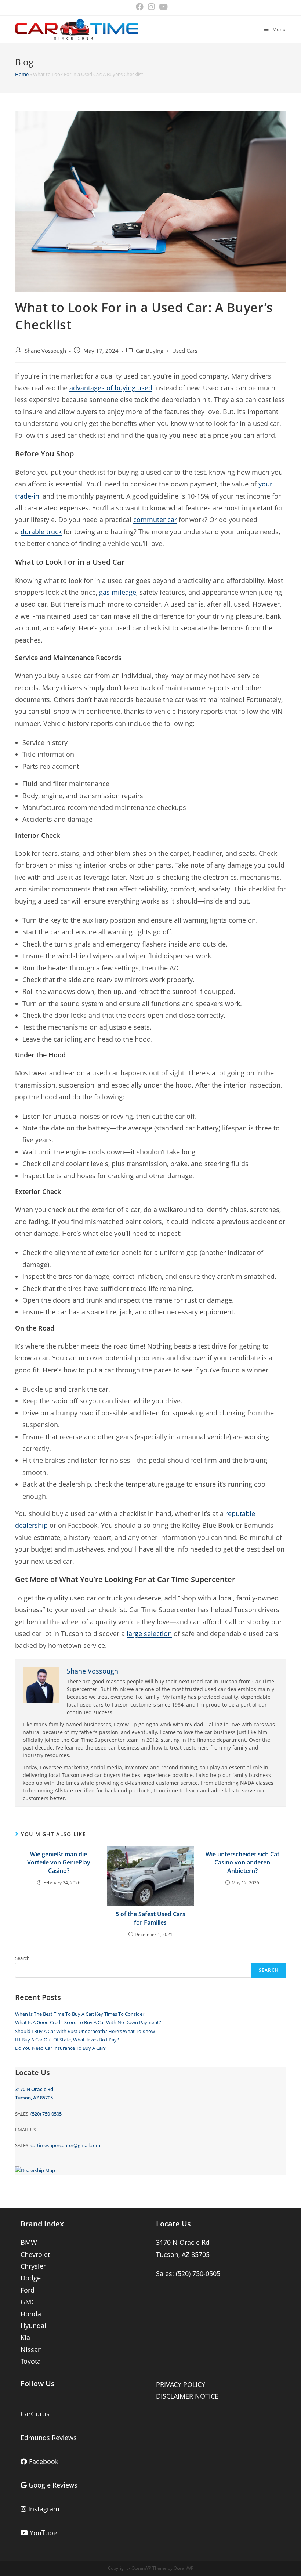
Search (22, 1958)
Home (22, 74)
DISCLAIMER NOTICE (187, 2396)
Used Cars (185, 351)
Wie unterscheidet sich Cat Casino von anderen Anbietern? (242, 1862)
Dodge (31, 2278)
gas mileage (118, 592)
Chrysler (33, 2266)
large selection (149, 1633)
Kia (25, 2337)
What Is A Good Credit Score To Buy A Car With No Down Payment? (88, 2022)
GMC (28, 2302)
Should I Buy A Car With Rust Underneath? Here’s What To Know (85, 2031)
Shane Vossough (45, 351)
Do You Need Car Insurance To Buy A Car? (60, 2048)
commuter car (155, 520)
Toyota (31, 2361)
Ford (28, 2290)
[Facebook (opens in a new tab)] (140, 7)
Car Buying (150, 351)
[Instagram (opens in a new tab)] (151, 7)
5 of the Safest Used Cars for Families (150, 1918)
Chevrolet (35, 2254)
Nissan (31, 2349)
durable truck (41, 532)
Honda (31, 2314)
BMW (29, 2242)
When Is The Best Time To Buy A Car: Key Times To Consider (80, 2014)
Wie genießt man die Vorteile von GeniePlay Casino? (59, 1862)
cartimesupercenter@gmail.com (65, 2145)
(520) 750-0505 (46, 2114)
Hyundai (33, 2326)
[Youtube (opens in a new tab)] (162, 7)
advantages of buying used (111, 388)
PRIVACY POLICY (181, 2384)
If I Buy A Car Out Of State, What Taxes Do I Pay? (67, 2040)
